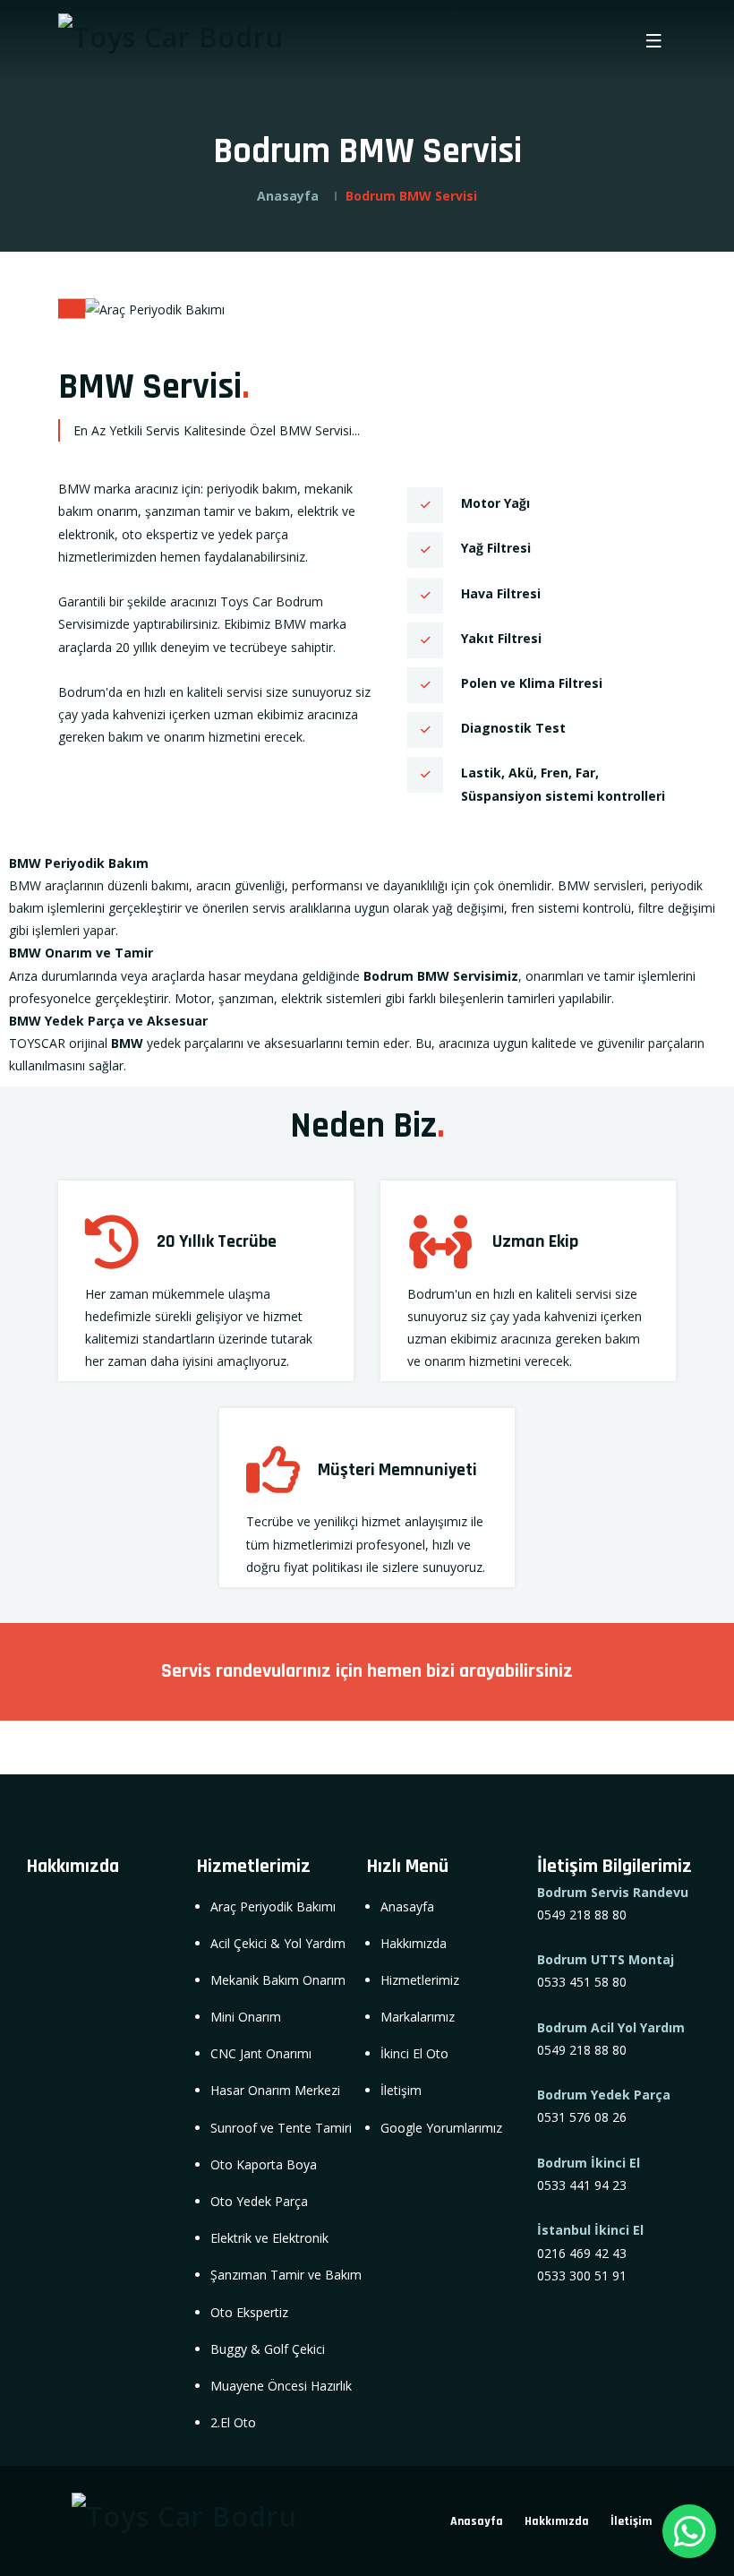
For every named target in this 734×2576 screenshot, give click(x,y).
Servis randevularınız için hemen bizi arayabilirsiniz (367, 1671)
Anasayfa (288, 196)
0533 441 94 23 (582, 2185)
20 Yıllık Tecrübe (217, 1241)
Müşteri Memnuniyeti (397, 1470)
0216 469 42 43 (582, 2253)
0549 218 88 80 (582, 1915)
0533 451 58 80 (582, 1982)
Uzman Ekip (535, 1241)
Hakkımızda (557, 2521)
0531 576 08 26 (582, 2117)
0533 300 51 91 (582, 2275)
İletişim (631, 2521)
